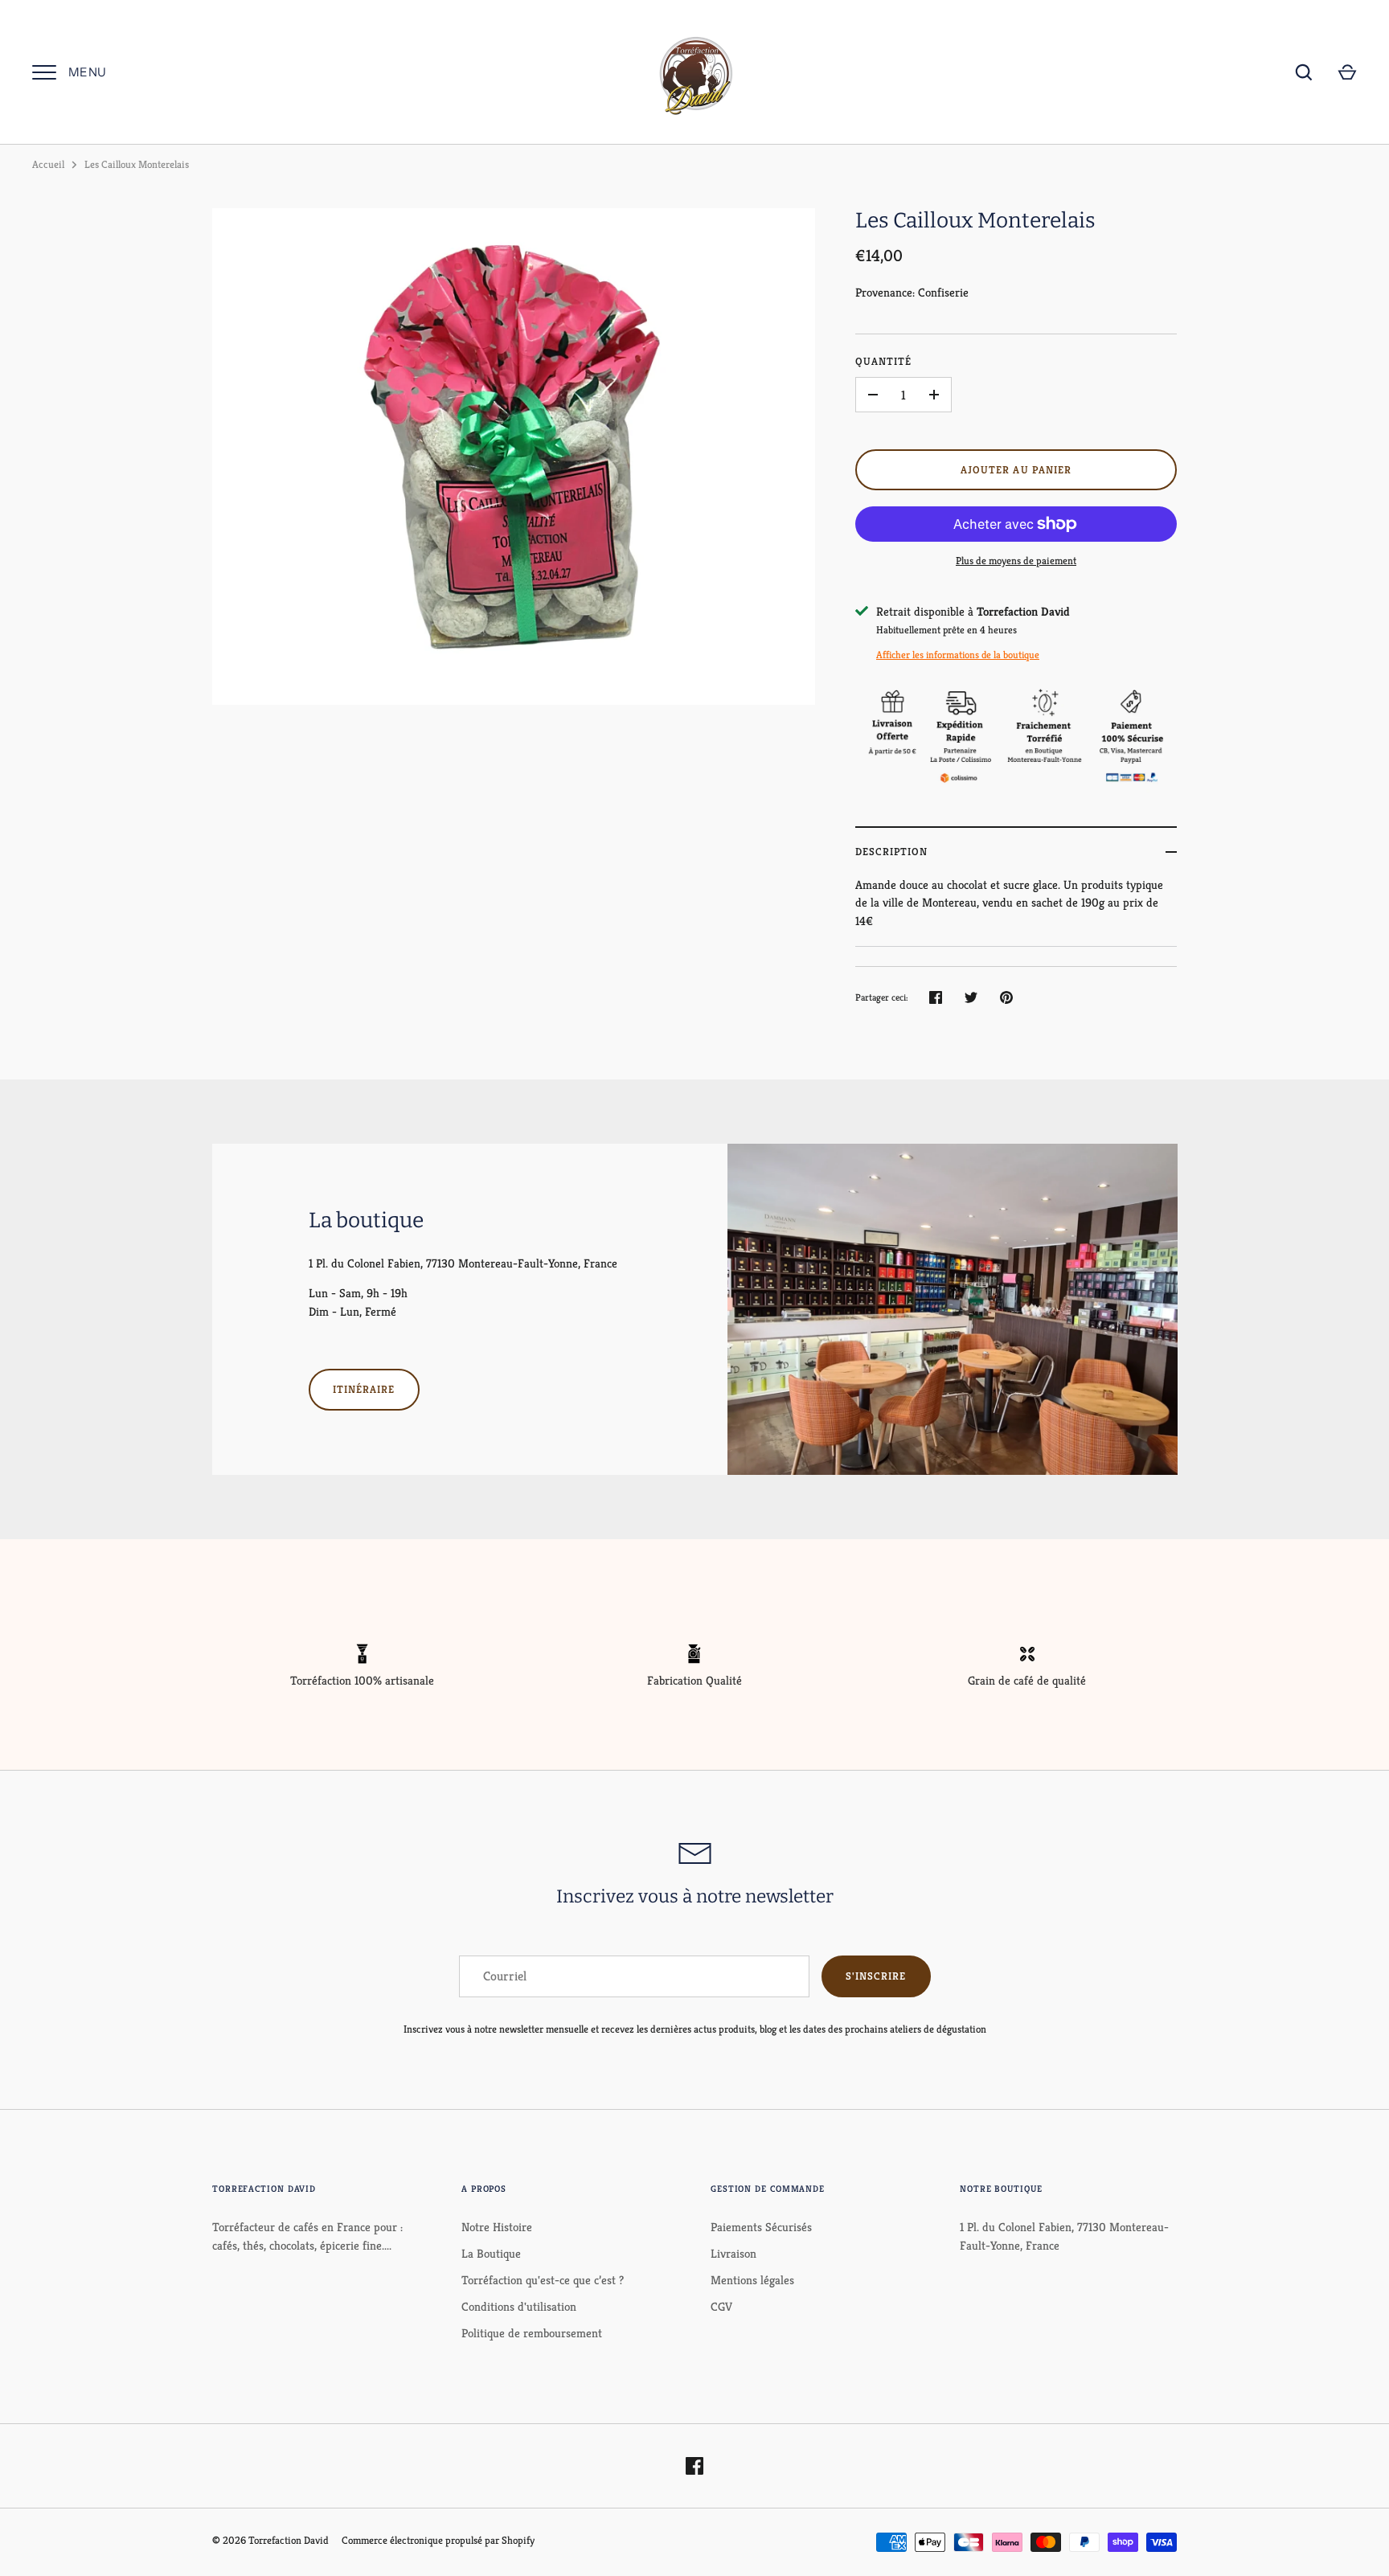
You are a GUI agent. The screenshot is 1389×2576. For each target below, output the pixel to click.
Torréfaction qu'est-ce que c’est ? (543, 2280)
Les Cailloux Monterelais (137, 164)
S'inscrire (876, 1976)
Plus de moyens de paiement (1016, 561)
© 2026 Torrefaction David (270, 2540)
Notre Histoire (497, 2227)
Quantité (883, 361)
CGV (721, 2306)
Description (892, 852)
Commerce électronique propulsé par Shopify (438, 2540)
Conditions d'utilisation (519, 2306)
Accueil (48, 164)
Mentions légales (752, 2280)
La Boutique (491, 2253)
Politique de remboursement (532, 2333)
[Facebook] (694, 2466)
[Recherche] (1304, 72)
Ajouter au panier (1016, 470)
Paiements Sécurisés (761, 2227)
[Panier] (1347, 72)
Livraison (733, 2253)
